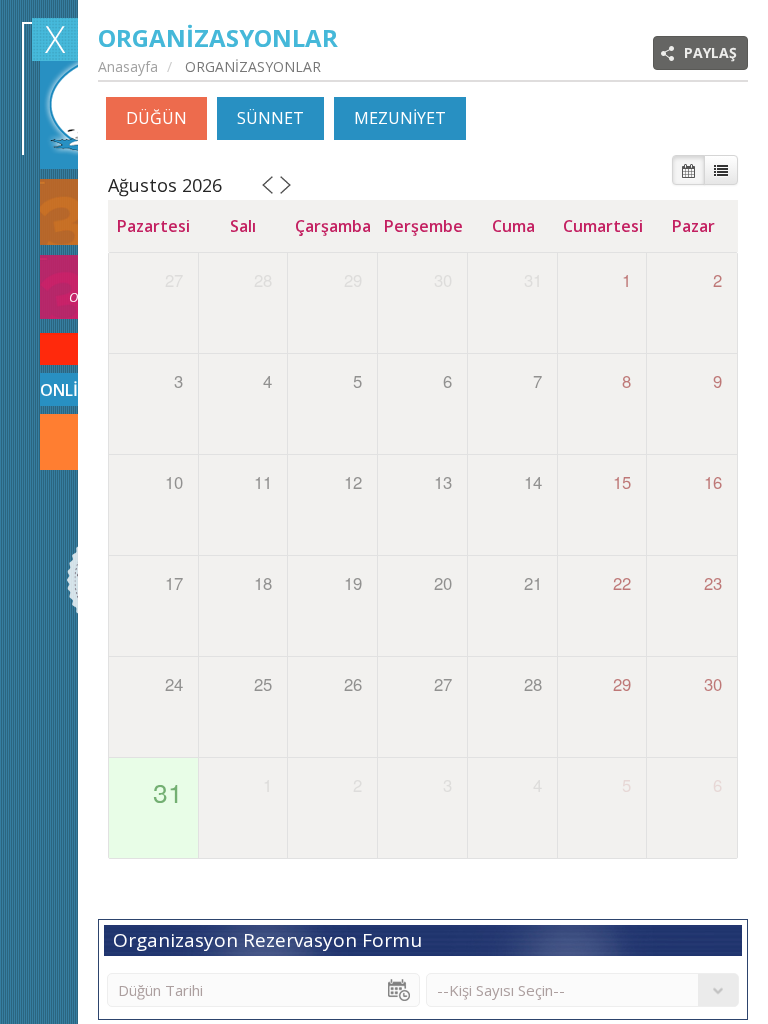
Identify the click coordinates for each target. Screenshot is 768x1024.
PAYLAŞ (710, 52)
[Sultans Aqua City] (55, 39)
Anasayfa (128, 66)
